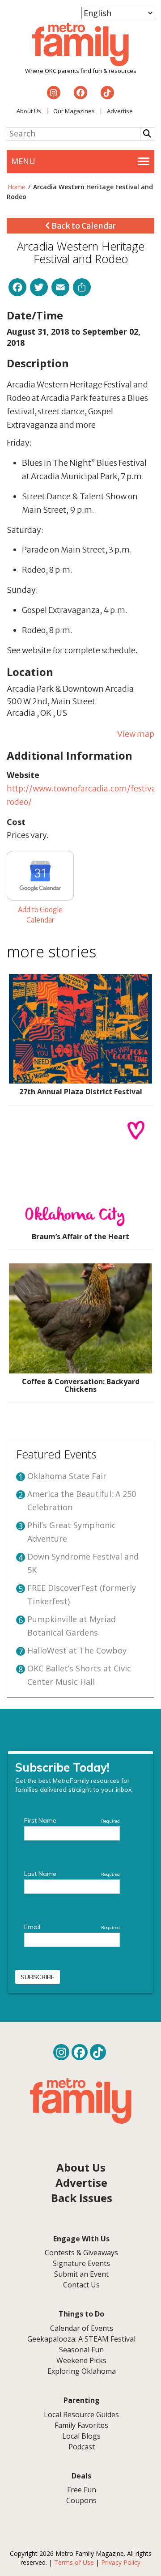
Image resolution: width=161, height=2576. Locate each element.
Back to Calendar (83, 226)
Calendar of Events (82, 2328)
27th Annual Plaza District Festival (81, 1092)
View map (136, 734)
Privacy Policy (121, 2562)
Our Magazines (74, 111)
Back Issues (82, 2198)
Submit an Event (81, 2274)
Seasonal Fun (81, 2350)
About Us (29, 111)
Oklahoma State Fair (67, 1476)
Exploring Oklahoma (82, 2371)
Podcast (82, 2447)
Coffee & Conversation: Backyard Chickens (81, 1386)
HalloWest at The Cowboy (77, 1650)
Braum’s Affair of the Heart (80, 1237)
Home (17, 187)
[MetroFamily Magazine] (80, 45)
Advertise (120, 111)
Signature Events (81, 2263)
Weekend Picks (81, 2360)
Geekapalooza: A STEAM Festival (81, 2339)
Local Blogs (81, 2436)
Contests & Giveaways (81, 2253)
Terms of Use (74, 2562)
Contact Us (81, 2285)
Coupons (81, 2500)
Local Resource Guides (81, 2414)
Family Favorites (81, 2425)
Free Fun (82, 2490)
